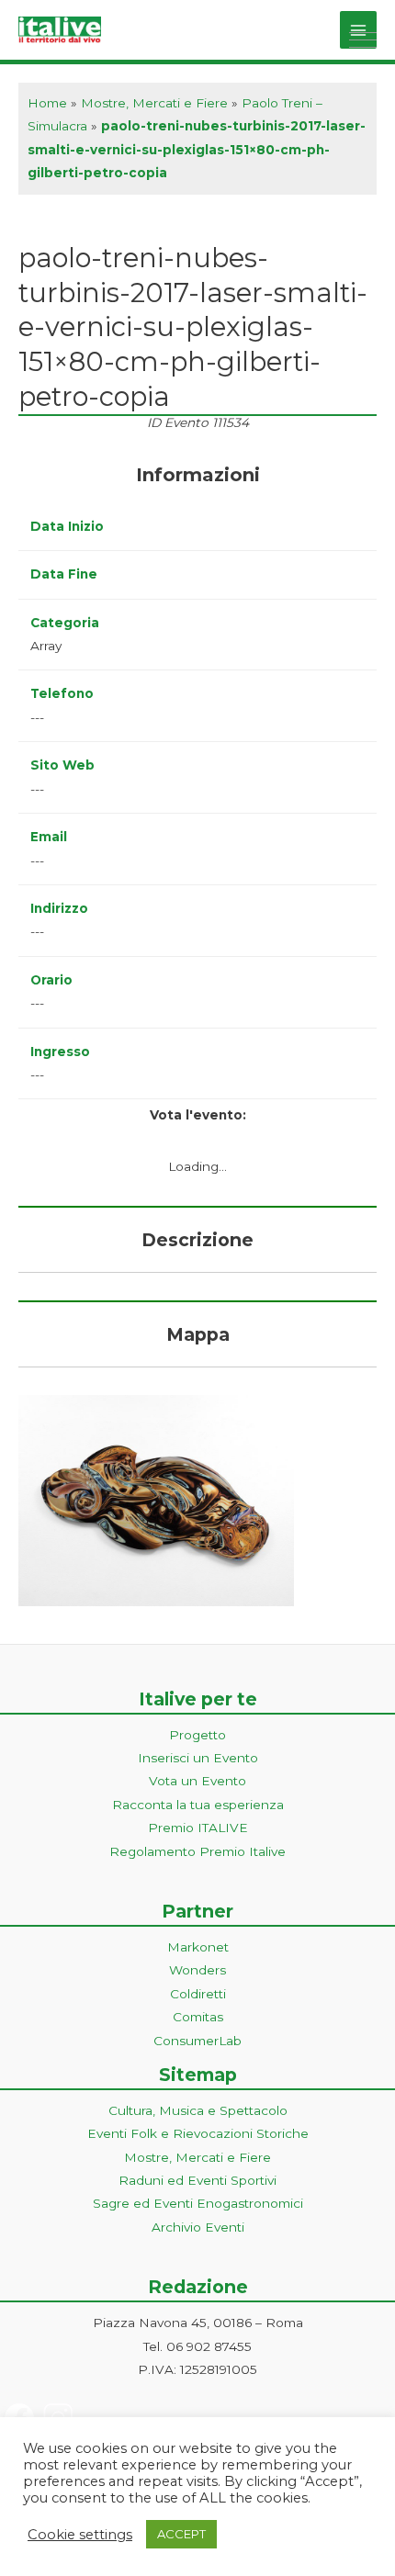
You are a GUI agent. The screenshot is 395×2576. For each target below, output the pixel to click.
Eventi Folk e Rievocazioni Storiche (198, 2133)
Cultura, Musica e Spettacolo (198, 2110)
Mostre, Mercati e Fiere (154, 103)
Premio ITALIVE (198, 1828)
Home (47, 103)
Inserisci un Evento (198, 1758)
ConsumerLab (197, 2041)
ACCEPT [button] (181, 2534)
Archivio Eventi (198, 2227)
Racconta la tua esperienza (198, 1805)
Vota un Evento (197, 1781)
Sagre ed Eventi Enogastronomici (198, 2203)
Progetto (197, 1735)
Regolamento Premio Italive (197, 1851)
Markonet (198, 1947)
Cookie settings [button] (80, 2535)
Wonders (197, 1970)
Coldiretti (198, 1994)
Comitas (198, 2017)
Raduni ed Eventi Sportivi (197, 2180)
